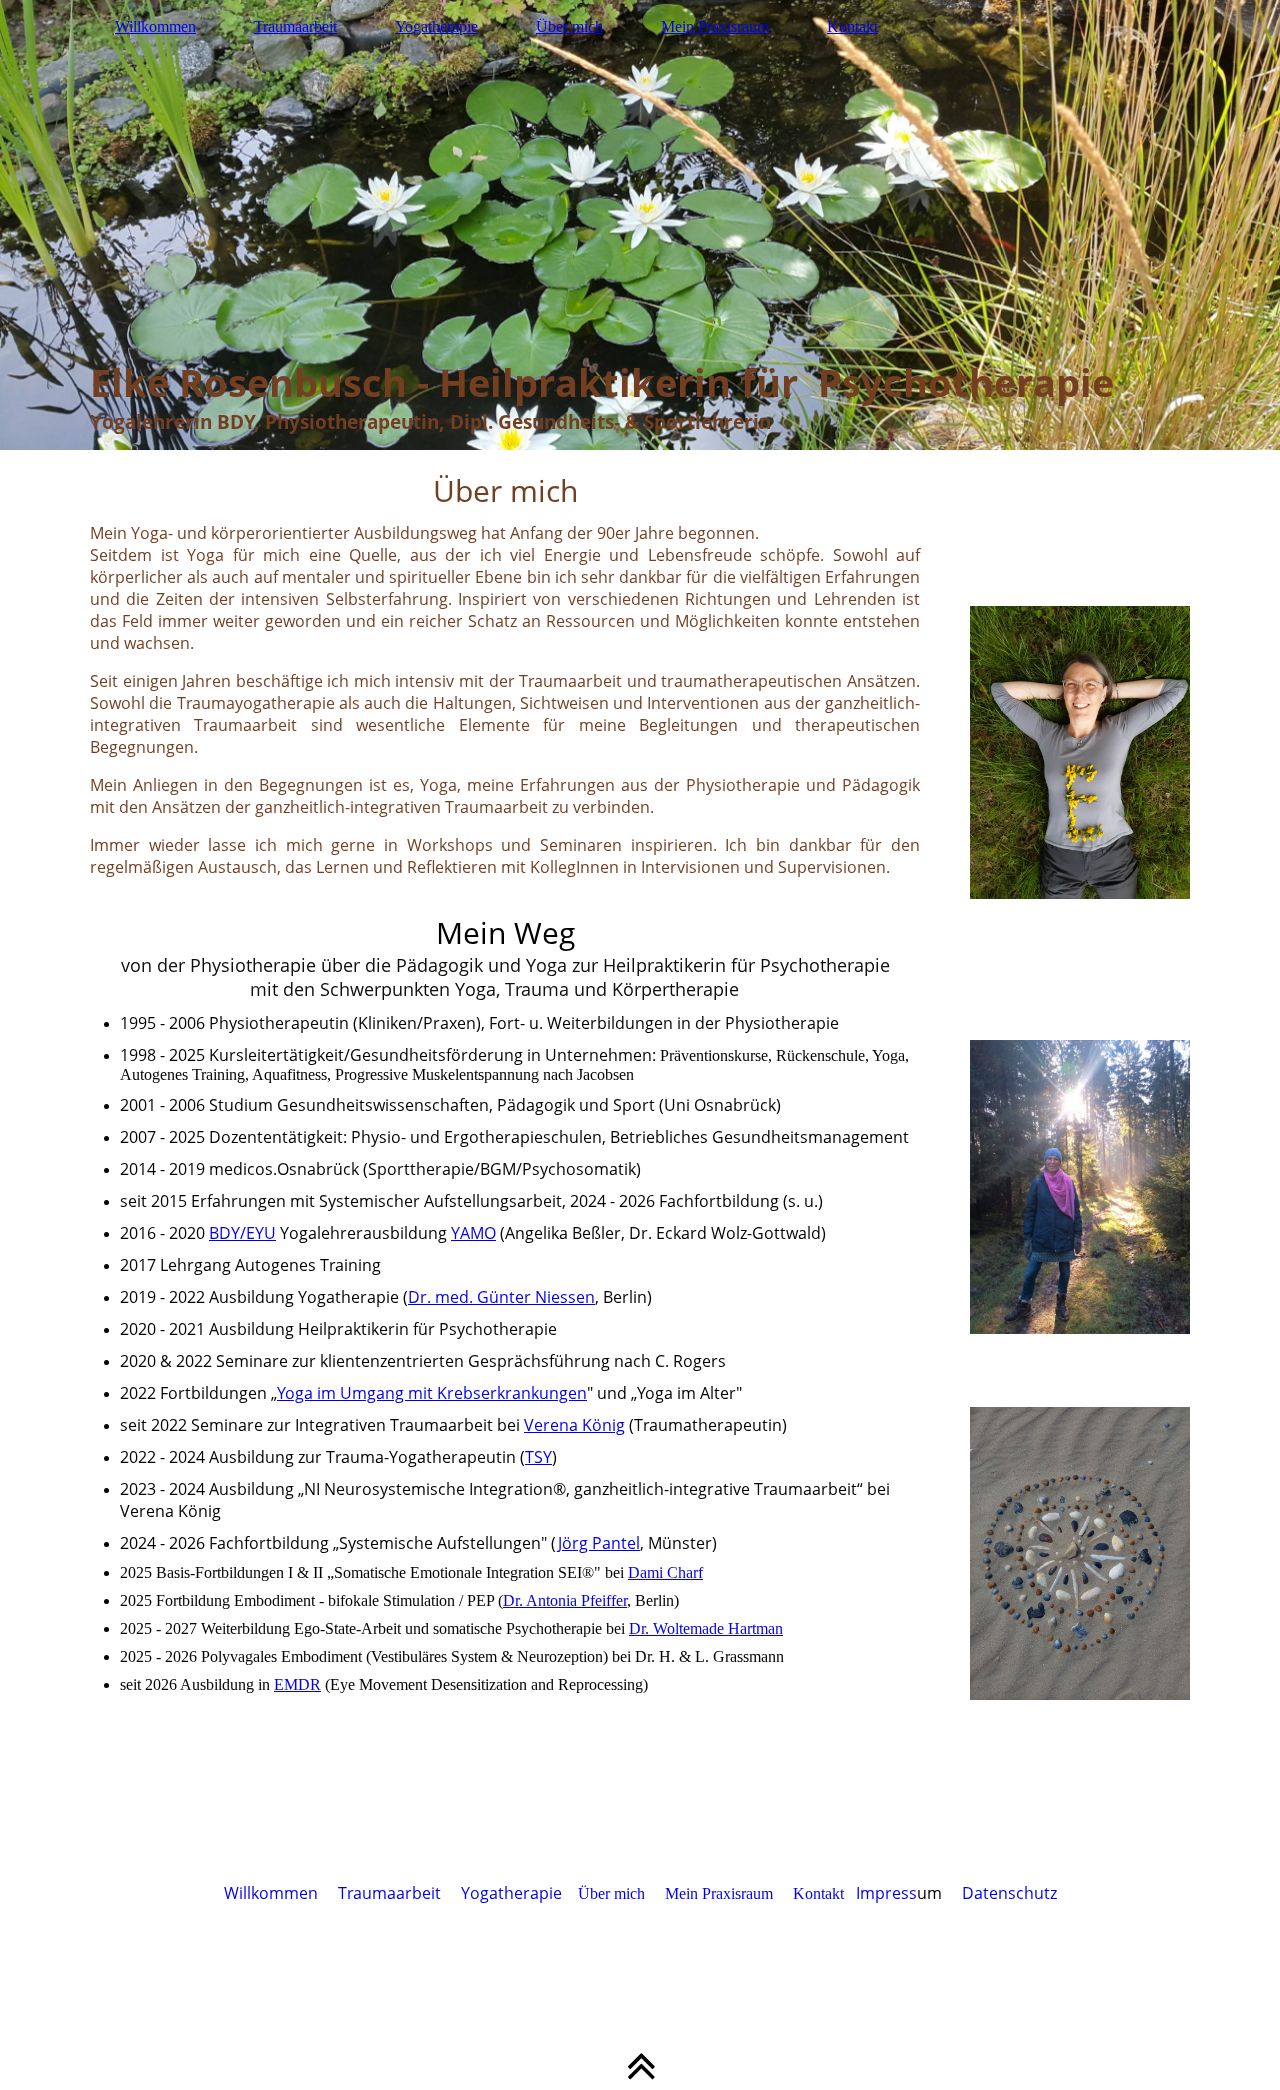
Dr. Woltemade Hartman (706, 1628)
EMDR (297, 1684)
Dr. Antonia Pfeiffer (565, 1600)
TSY (538, 1457)
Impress (886, 1893)
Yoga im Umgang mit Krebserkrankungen (432, 1393)
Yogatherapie (436, 26)
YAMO (473, 1233)
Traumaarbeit (295, 26)
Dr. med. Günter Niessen (501, 1297)
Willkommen (155, 26)
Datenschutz (1009, 1893)
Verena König (574, 1425)
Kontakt (852, 26)
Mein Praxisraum (715, 26)
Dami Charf (665, 1572)
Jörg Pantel (598, 1543)
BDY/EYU (242, 1233)
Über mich (569, 26)
